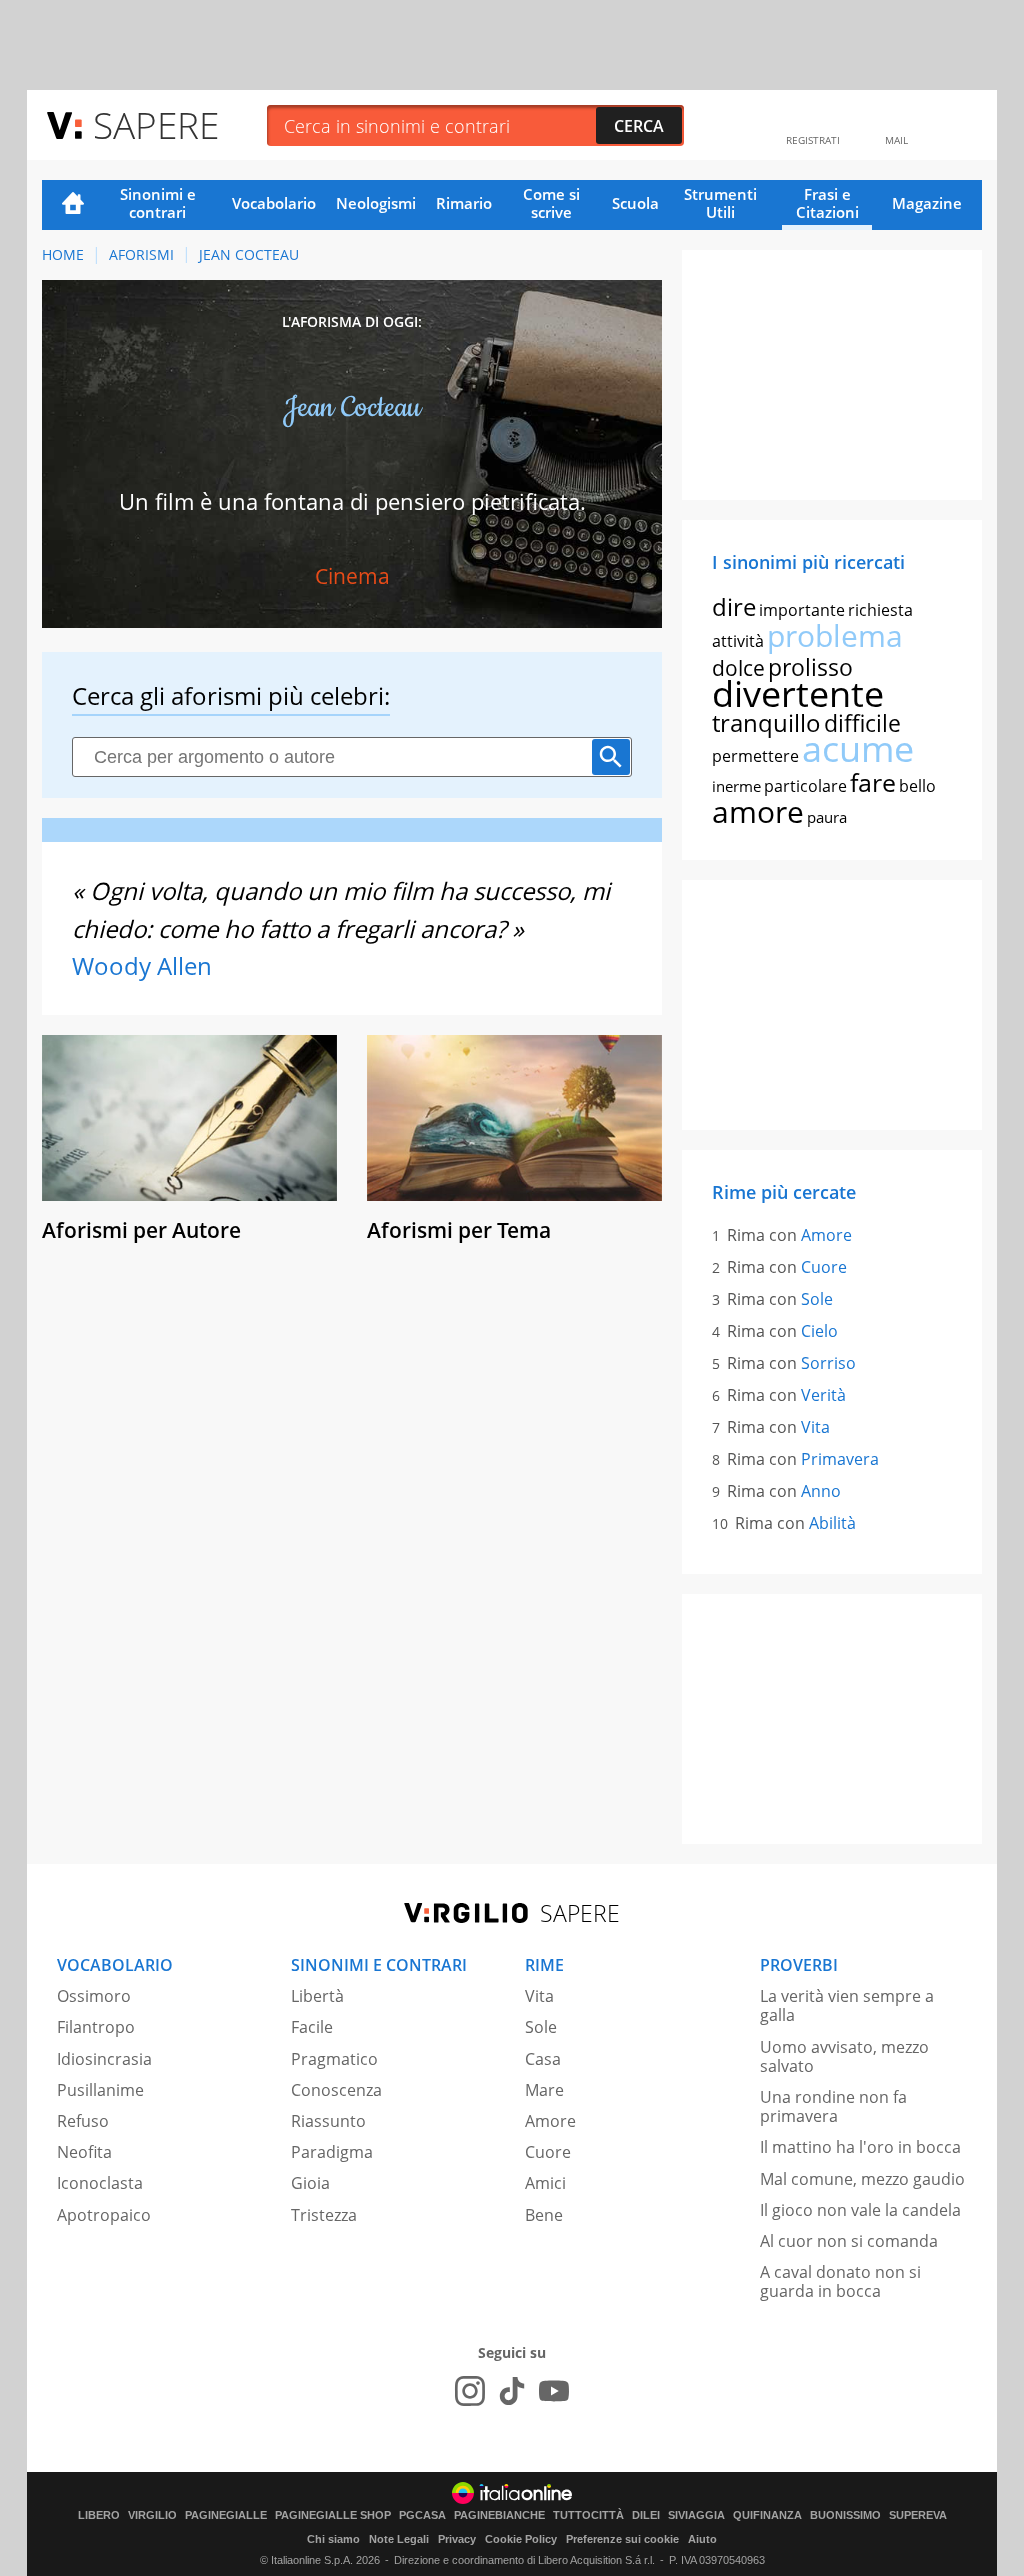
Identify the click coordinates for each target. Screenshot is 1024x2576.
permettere (755, 756)
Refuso (83, 2121)
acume (858, 748)
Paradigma (332, 2152)
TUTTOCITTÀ (588, 2515)
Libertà (317, 1996)
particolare (805, 786)
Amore (826, 1235)
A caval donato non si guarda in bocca (840, 2281)
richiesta (880, 610)
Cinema (352, 576)
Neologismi (376, 203)
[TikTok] (512, 2391)
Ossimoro (94, 1996)
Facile (312, 2027)
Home (73, 205)
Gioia (310, 2183)
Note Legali (399, 2539)
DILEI (646, 2515)
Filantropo (96, 2027)
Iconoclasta (100, 2183)
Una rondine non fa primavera (833, 2106)
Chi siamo (333, 2539)
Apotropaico (104, 2215)
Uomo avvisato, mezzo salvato (844, 2056)
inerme (736, 786)
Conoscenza (336, 2090)
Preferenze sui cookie (622, 2539)
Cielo (819, 1331)
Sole (817, 1299)
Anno (821, 1491)
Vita (815, 1427)
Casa (543, 2059)
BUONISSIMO (845, 2515)
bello (917, 786)
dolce (738, 668)
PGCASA (422, 2515)
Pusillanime (100, 2090)
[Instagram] (470, 2391)
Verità (823, 1395)
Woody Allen (142, 965)
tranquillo (766, 722)
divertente (798, 693)
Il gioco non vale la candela (860, 2210)
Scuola (635, 203)
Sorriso (828, 1363)
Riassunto (328, 2121)
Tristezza (324, 2215)
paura (827, 817)
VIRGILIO (152, 2515)
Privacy (457, 2539)
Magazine (927, 203)
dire (734, 606)
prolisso (810, 667)
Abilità (832, 1523)
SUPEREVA (918, 2515)
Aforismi (141, 254)
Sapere (156, 124)
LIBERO (99, 2515)
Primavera (840, 1459)
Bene (544, 2215)
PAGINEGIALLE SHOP (333, 2515)
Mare (544, 2090)
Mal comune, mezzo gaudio (862, 2179)
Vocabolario (274, 203)
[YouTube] (554, 2391)
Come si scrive (551, 203)
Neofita (84, 2152)
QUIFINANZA (767, 2515)
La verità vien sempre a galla (847, 2005)
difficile (862, 723)
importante (802, 610)
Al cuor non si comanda (849, 2241)
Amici (545, 2183)
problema (835, 635)
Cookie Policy (521, 2539)
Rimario (464, 203)
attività (738, 641)
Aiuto (702, 2539)
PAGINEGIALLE (226, 2515)
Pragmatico (334, 2059)
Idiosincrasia (104, 2059)
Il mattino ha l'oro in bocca (860, 2147)
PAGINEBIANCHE (499, 2515)
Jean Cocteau (249, 254)
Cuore (824, 1267)
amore (758, 811)
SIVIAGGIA (696, 2515)
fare (873, 782)
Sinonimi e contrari (158, 203)
